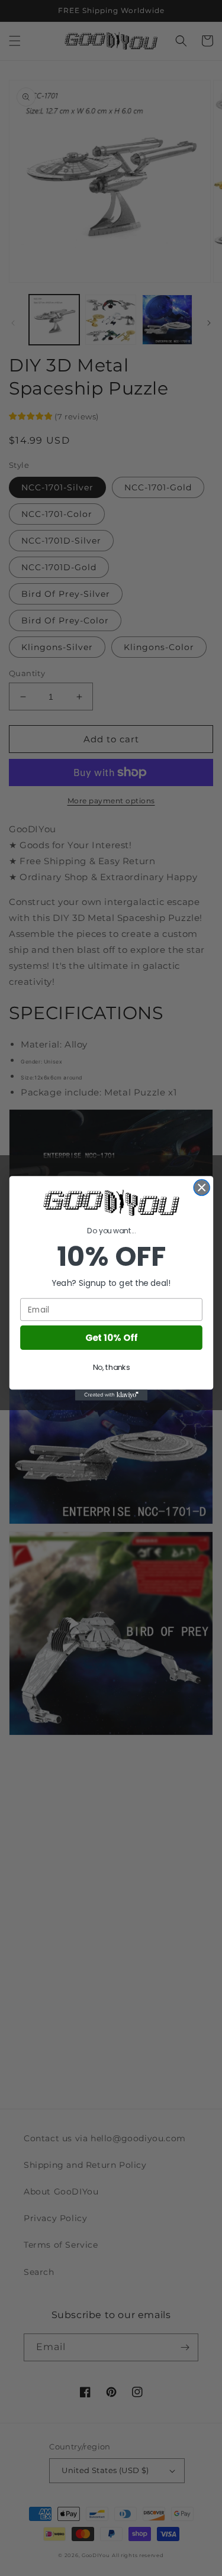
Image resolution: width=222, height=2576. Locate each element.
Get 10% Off (111, 1337)
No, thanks (111, 1367)
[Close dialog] (202, 1187)
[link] (111, 1203)
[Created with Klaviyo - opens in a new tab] (111, 1395)
